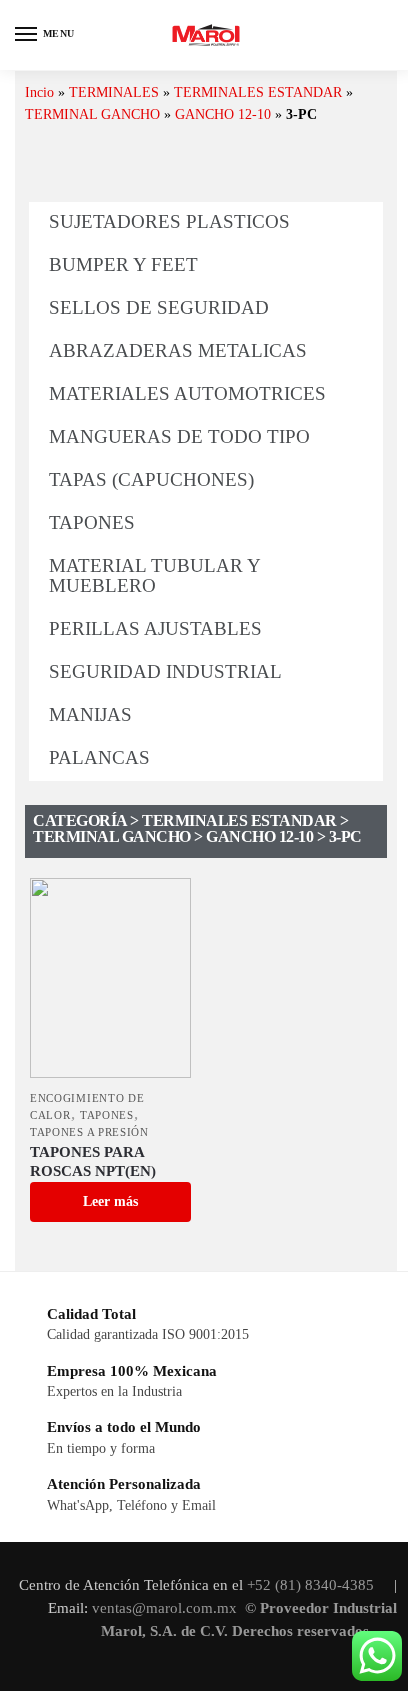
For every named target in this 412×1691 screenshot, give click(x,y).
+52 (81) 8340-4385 (312, 1585)
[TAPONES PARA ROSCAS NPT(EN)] (110, 978)
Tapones (107, 1115)
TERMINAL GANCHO (92, 114)
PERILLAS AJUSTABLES (155, 628)
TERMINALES (114, 92)
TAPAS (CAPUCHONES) (151, 479)
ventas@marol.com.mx (166, 1608)
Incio (39, 92)
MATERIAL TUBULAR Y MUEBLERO (154, 575)
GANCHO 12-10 (223, 114)
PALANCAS (99, 757)
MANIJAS (90, 714)
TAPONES (92, 522)
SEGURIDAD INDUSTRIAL (165, 671)
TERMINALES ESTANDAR (258, 92)
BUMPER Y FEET (123, 264)
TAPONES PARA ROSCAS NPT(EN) (93, 1162)
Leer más (110, 1201)
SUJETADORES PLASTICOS (169, 221)
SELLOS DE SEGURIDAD (159, 307)
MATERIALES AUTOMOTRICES (187, 393)
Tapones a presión (89, 1132)
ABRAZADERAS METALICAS (178, 350)
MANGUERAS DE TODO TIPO (179, 436)
